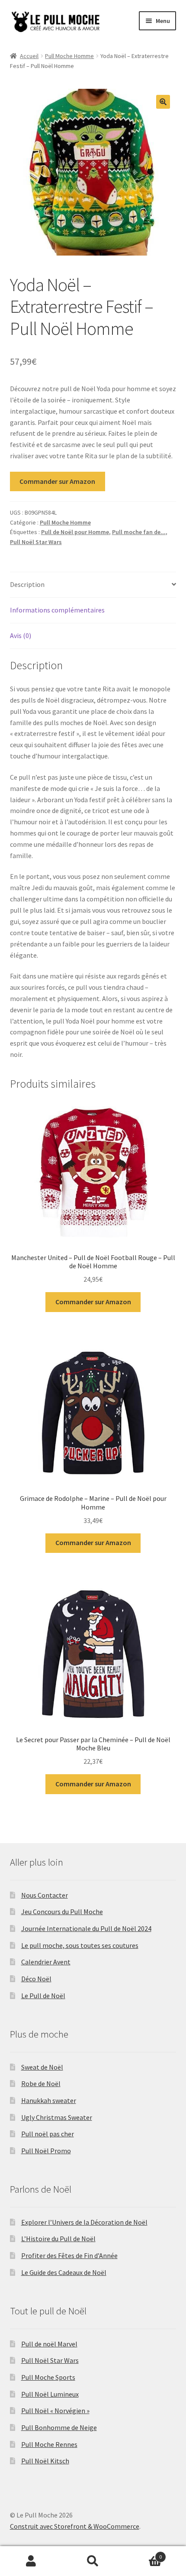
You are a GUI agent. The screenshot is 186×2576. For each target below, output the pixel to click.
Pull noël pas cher (48, 2134)
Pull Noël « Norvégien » (55, 2411)
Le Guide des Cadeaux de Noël (64, 2272)
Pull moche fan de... (139, 532)
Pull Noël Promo (46, 2151)
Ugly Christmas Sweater (57, 2117)
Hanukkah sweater (49, 2100)
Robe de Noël (41, 2083)
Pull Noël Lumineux (50, 2394)
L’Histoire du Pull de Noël (58, 2239)
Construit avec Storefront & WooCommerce (75, 2526)
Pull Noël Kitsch (45, 2461)
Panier (143, 2554)
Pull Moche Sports (48, 2377)
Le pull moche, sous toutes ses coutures (80, 1945)
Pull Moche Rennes (49, 2444)
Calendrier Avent (46, 1962)
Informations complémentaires (57, 610)
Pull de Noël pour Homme (75, 532)
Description (27, 584)
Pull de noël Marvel (49, 2344)
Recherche (93, 2561)
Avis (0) (21, 635)
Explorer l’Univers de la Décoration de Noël (84, 2222)
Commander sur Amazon (57, 481)
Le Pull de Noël (43, 1996)
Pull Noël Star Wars (36, 542)
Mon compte (31, 2561)
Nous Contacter (45, 1895)
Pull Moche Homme (69, 56)
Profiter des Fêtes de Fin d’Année (69, 2255)
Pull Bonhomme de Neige (59, 2427)
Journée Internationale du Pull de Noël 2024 (86, 1928)
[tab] (93, 585)
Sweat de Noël (42, 2067)
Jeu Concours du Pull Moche (62, 1912)
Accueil (29, 56)
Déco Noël (36, 1979)
